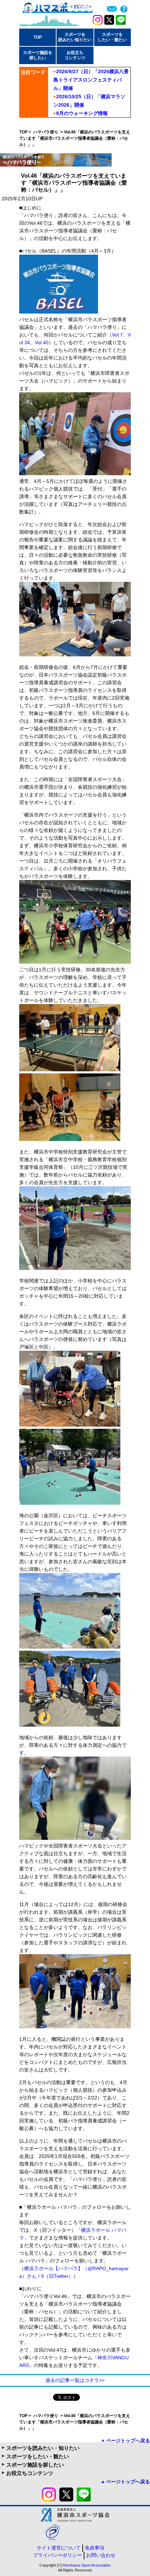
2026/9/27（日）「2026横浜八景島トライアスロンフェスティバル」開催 (91, 80)
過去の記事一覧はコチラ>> (75, 2380)
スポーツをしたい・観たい (38, 2456)
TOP (38, 37)
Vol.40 (42, 342)
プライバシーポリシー (58, 2555)
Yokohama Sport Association (87, 2565)
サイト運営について (59, 2548)
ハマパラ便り (46, 132)
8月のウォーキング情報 (82, 113)
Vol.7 (117, 335)
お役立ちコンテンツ (30, 2473)
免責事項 (95, 2548)
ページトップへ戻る (128, 2440)
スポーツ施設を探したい (35, 2465)
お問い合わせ (101, 2555)
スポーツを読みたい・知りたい (43, 2448)
